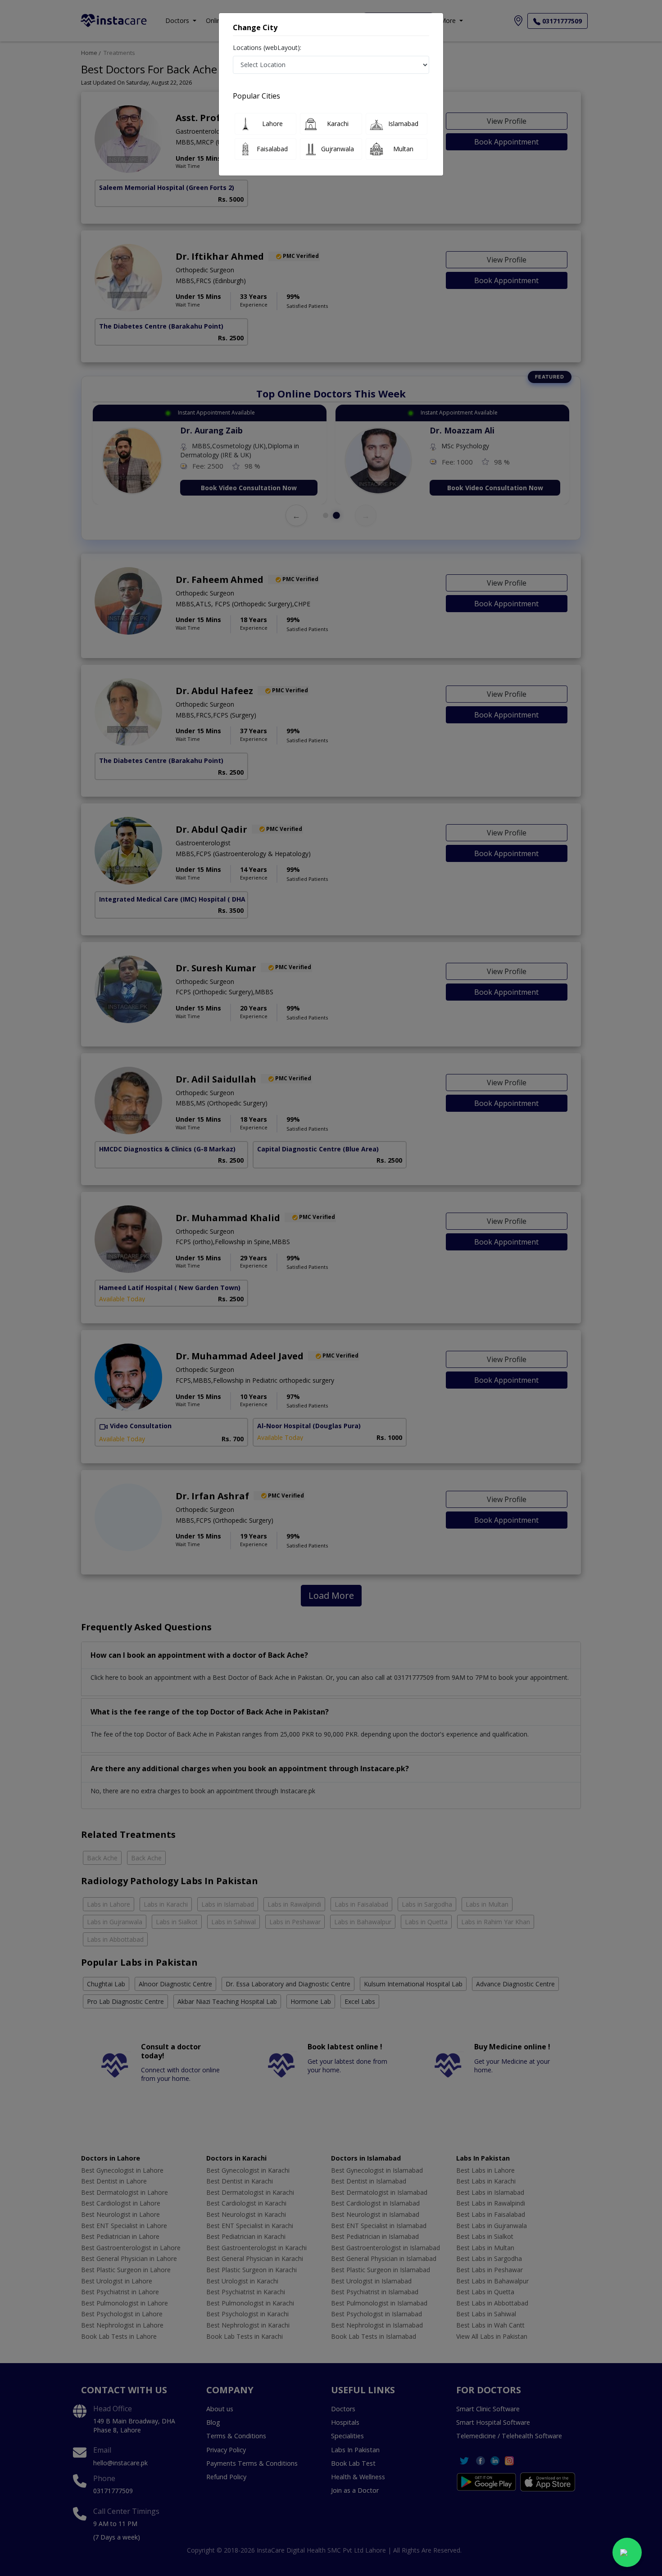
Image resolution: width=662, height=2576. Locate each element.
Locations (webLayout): (267, 47)
